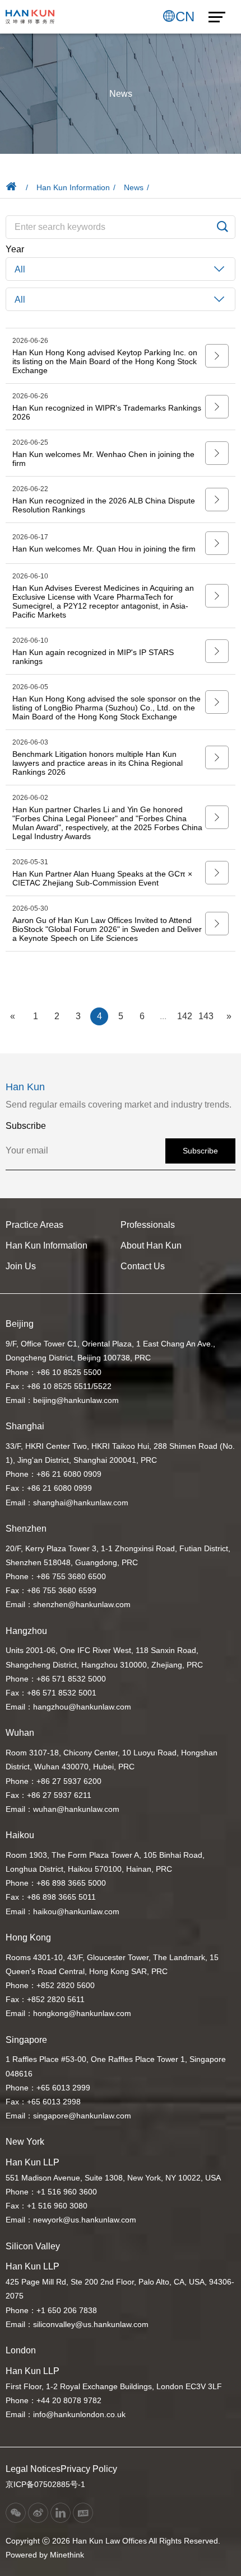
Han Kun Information (73, 187)
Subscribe (200, 1151)
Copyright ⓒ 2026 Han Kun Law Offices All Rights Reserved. (113, 2541)
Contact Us (143, 1266)
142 (185, 1016)
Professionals (148, 1225)
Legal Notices (33, 2469)
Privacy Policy (89, 2469)
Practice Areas (34, 1225)
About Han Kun (151, 1245)
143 (206, 1016)
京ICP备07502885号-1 (45, 2484)
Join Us (21, 1266)
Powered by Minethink (45, 2555)
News (134, 187)
